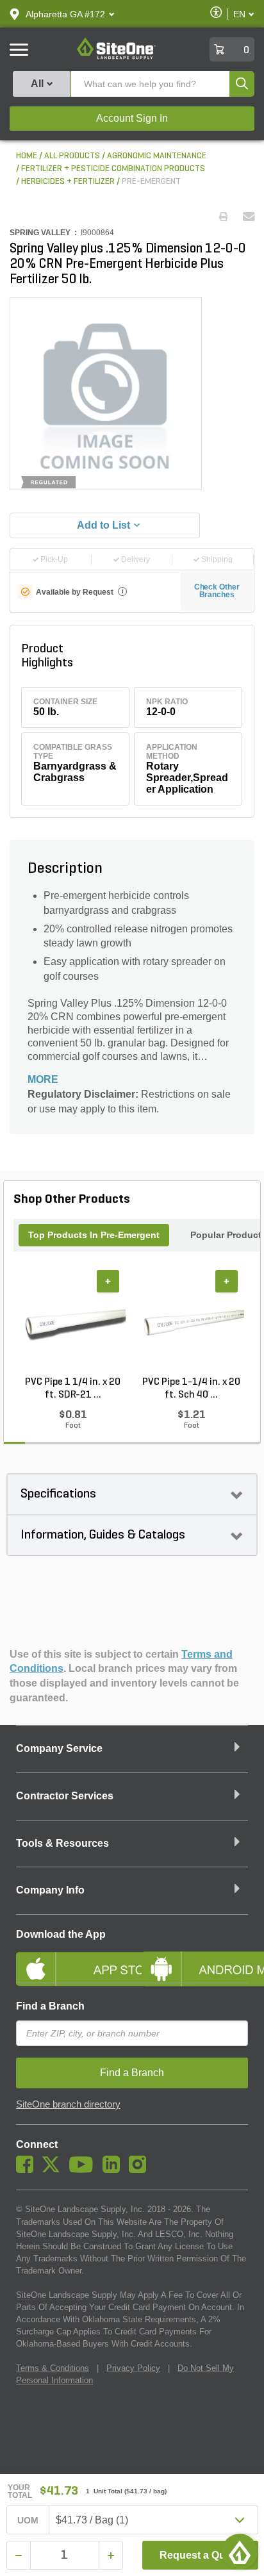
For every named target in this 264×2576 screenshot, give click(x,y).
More (43, 1079)
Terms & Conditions (53, 2368)
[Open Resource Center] (240, 2552)
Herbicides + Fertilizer (68, 182)
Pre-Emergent (151, 182)
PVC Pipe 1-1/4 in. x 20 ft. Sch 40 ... (191, 1389)
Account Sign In (132, 118)
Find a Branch (50, 2006)
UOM (28, 2520)
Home (27, 156)
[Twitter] (54, 2170)
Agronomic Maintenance (157, 156)
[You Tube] (84, 2170)
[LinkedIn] (114, 2170)
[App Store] (69, 1958)
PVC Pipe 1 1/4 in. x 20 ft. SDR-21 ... (73, 1389)
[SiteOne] (116, 57)
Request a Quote (200, 2555)
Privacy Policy (133, 2368)
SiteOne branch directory (68, 2104)
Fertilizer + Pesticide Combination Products (113, 169)
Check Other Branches (217, 591)
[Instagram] (141, 2170)
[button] (65, 14)
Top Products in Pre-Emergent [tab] (94, 1235)
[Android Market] (195, 1958)
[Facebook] (28, 2170)
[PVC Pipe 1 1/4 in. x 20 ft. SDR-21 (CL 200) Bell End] (73, 1323)
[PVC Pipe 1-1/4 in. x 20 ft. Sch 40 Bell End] (191, 1323)
